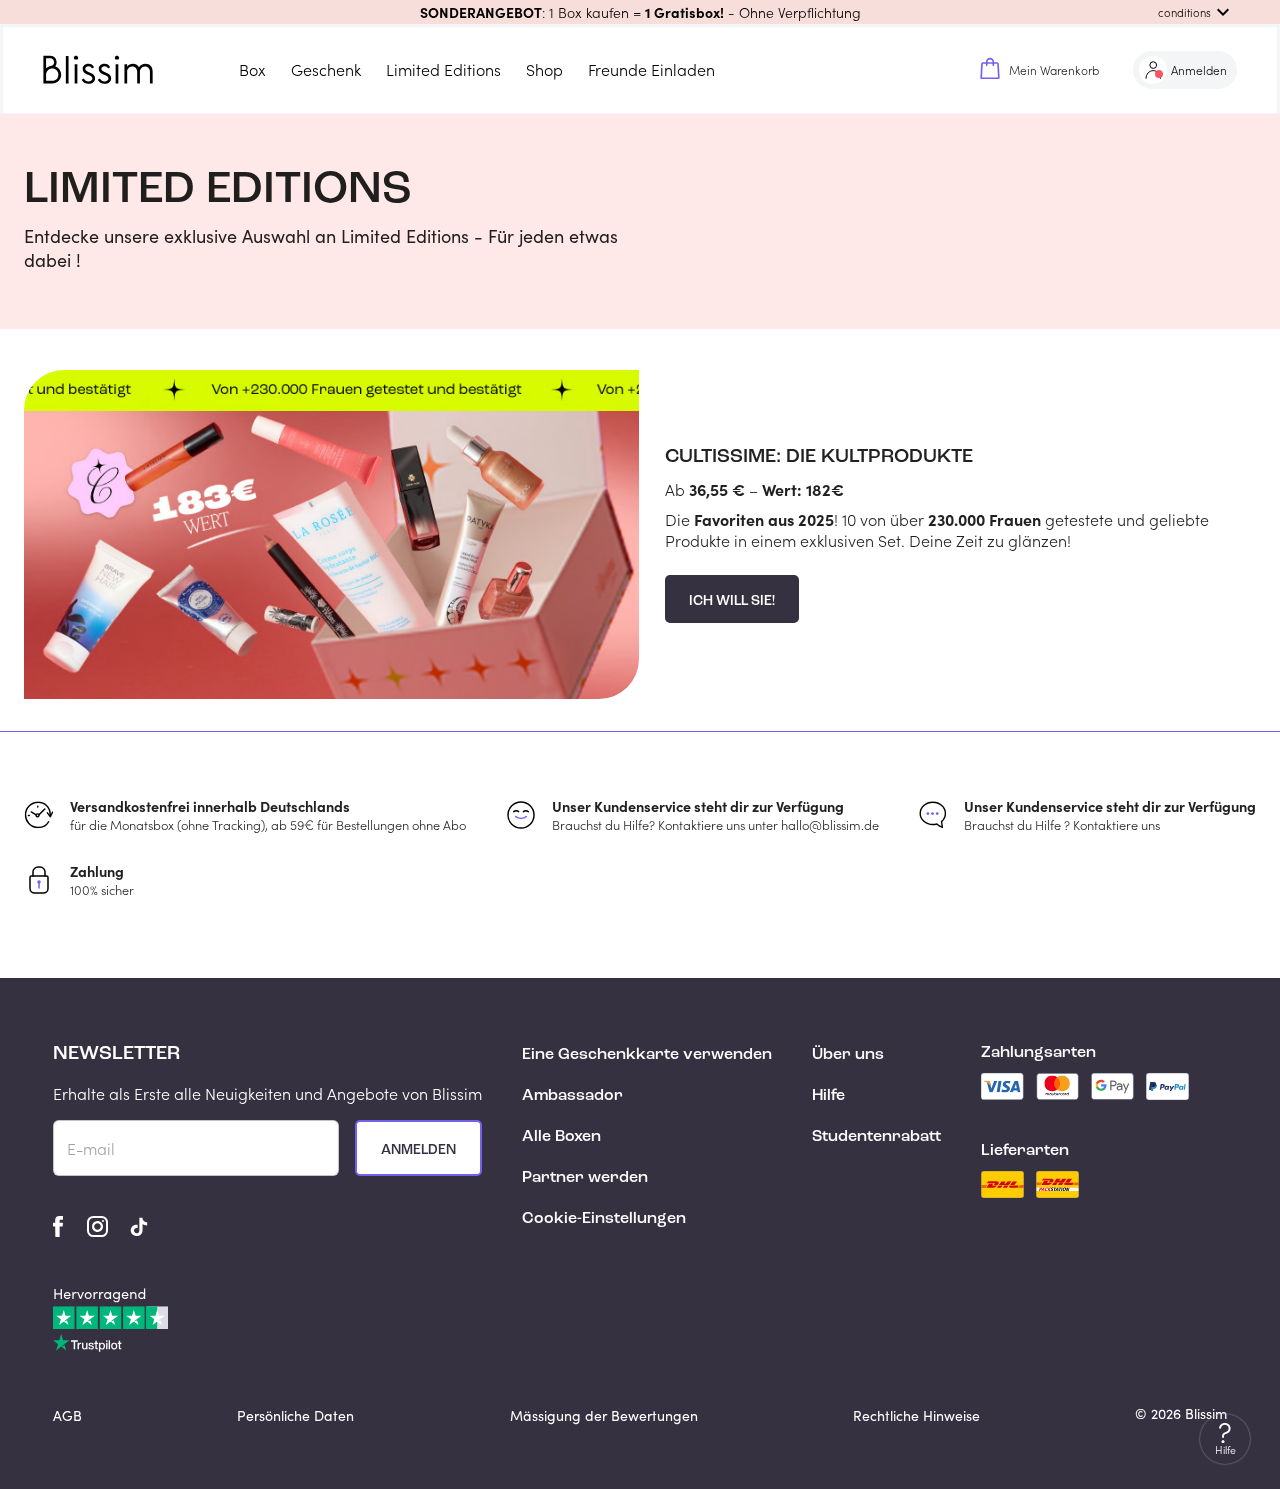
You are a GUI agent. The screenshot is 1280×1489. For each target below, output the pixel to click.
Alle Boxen (561, 1137)
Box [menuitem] (252, 69)
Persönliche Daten (295, 1415)
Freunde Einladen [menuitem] (651, 69)
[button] (640, 12)
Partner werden (585, 1178)
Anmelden (418, 1150)
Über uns (848, 1055)
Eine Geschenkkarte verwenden (647, 1055)
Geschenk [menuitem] (326, 69)
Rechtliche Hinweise (916, 1415)
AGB (67, 1415)
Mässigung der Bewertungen (604, 1415)
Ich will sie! (732, 601)
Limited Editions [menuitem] (443, 69)
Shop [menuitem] (544, 69)
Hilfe (828, 1096)
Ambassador (572, 1096)
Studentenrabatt (876, 1137)
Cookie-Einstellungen (604, 1219)
